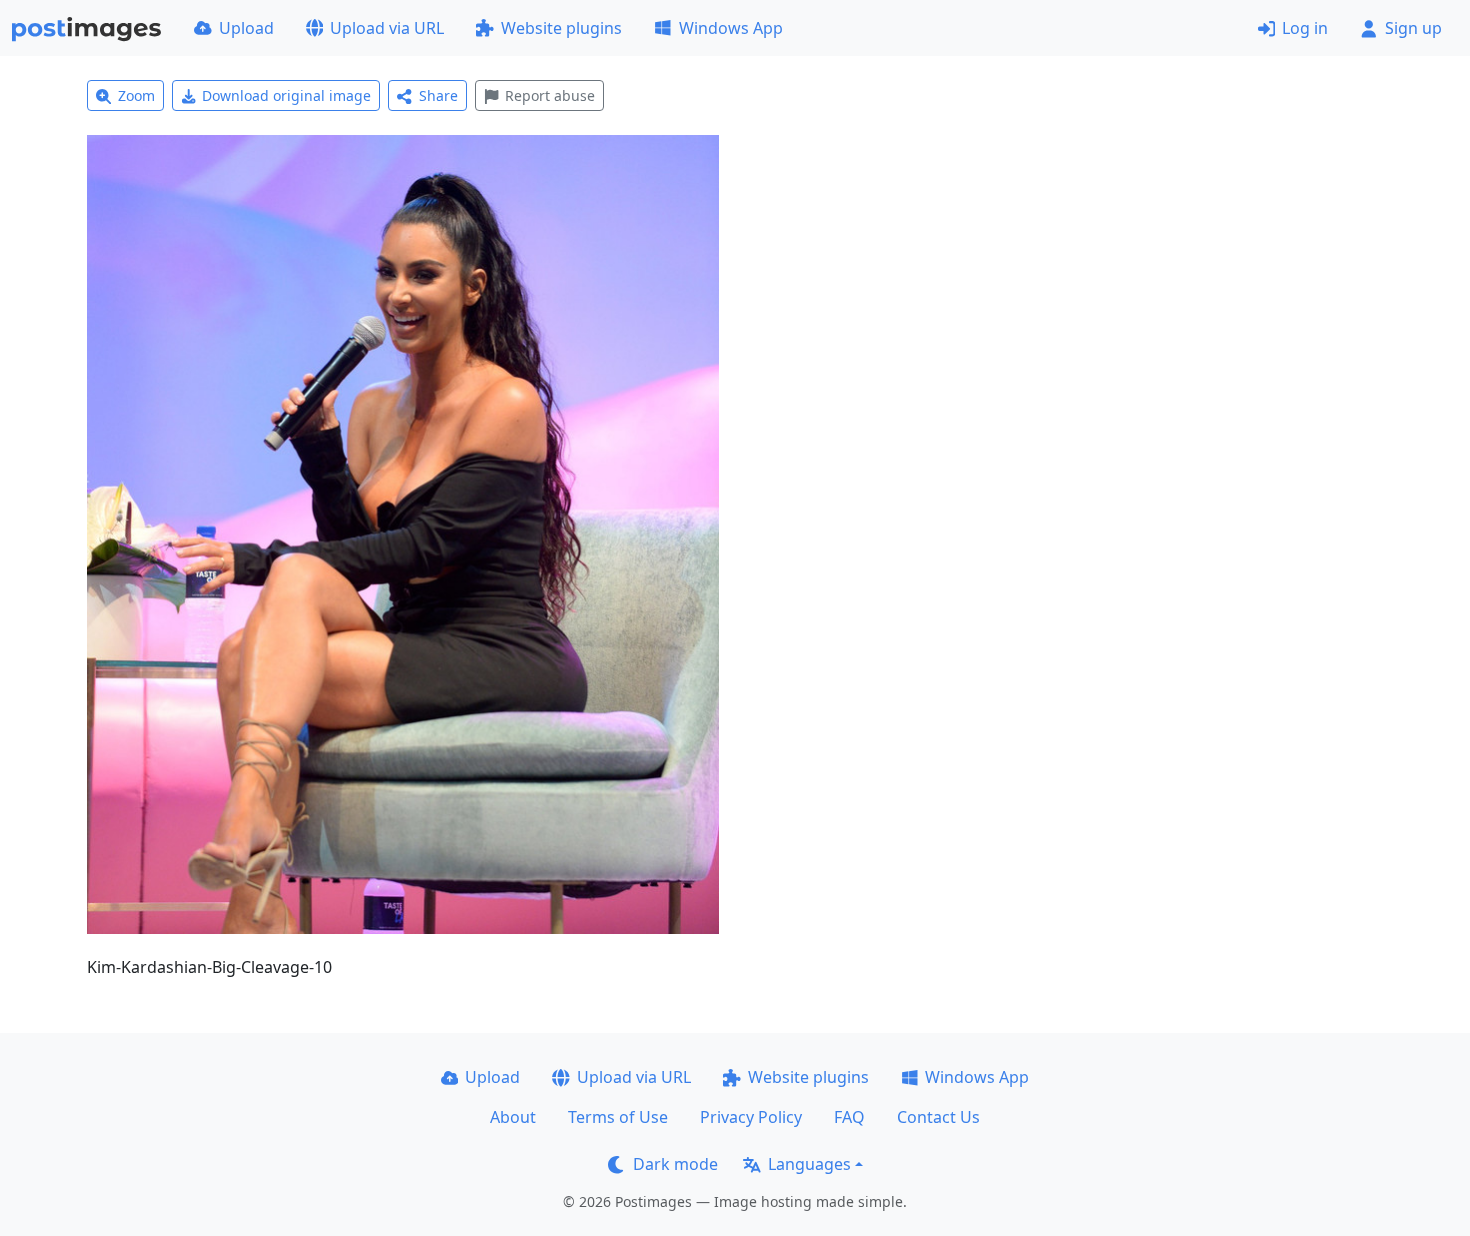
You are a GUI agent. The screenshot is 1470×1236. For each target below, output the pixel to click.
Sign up (1413, 28)
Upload (246, 28)
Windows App (731, 28)
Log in (1305, 28)
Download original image (286, 95)
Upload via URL (387, 28)
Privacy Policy (751, 1117)
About (513, 1117)
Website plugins (561, 28)
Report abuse (550, 95)
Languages (809, 1164)
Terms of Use (618, 1117)
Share (438, 95)
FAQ (849, 1117)
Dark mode (675, 1164)
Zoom (136, 95)
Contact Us (938, 1117)
